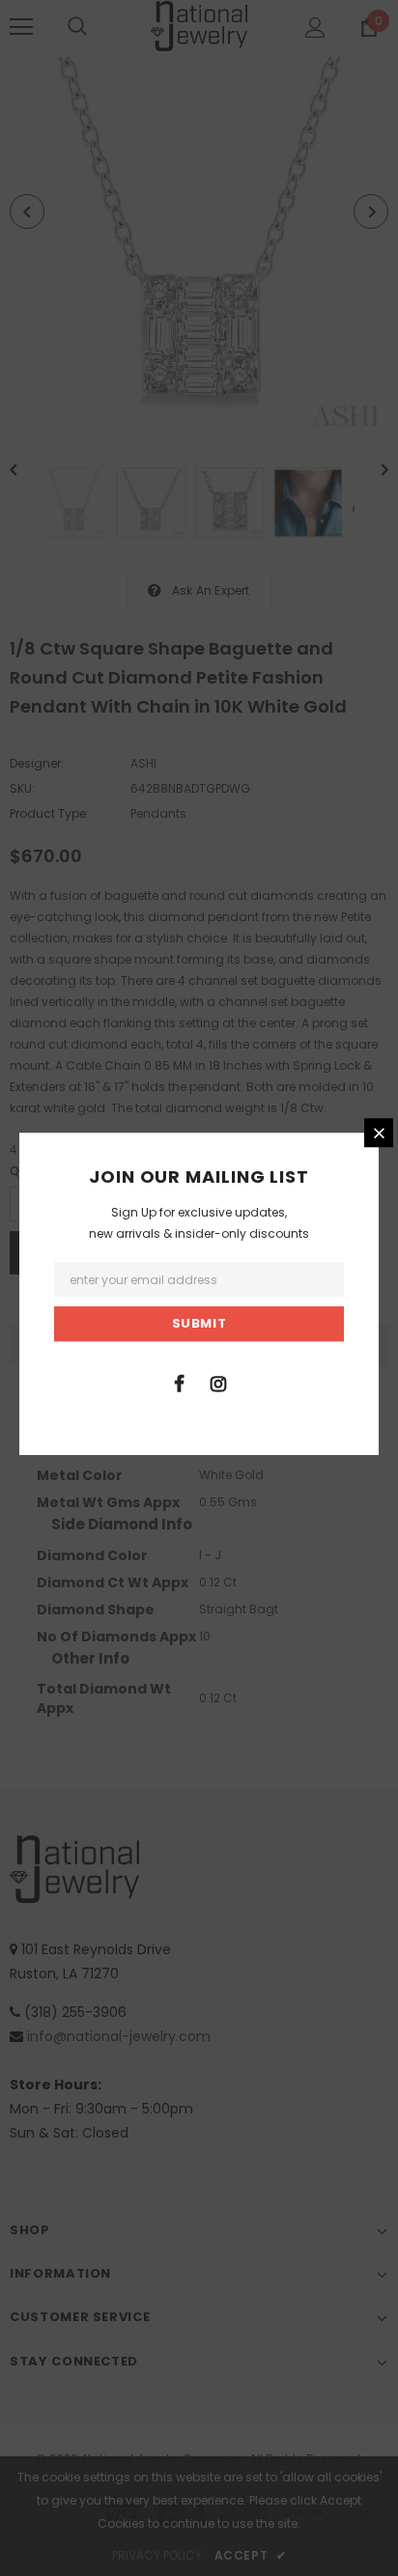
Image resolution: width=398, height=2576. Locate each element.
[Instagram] (218, 1383)
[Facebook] (179, 1383)
